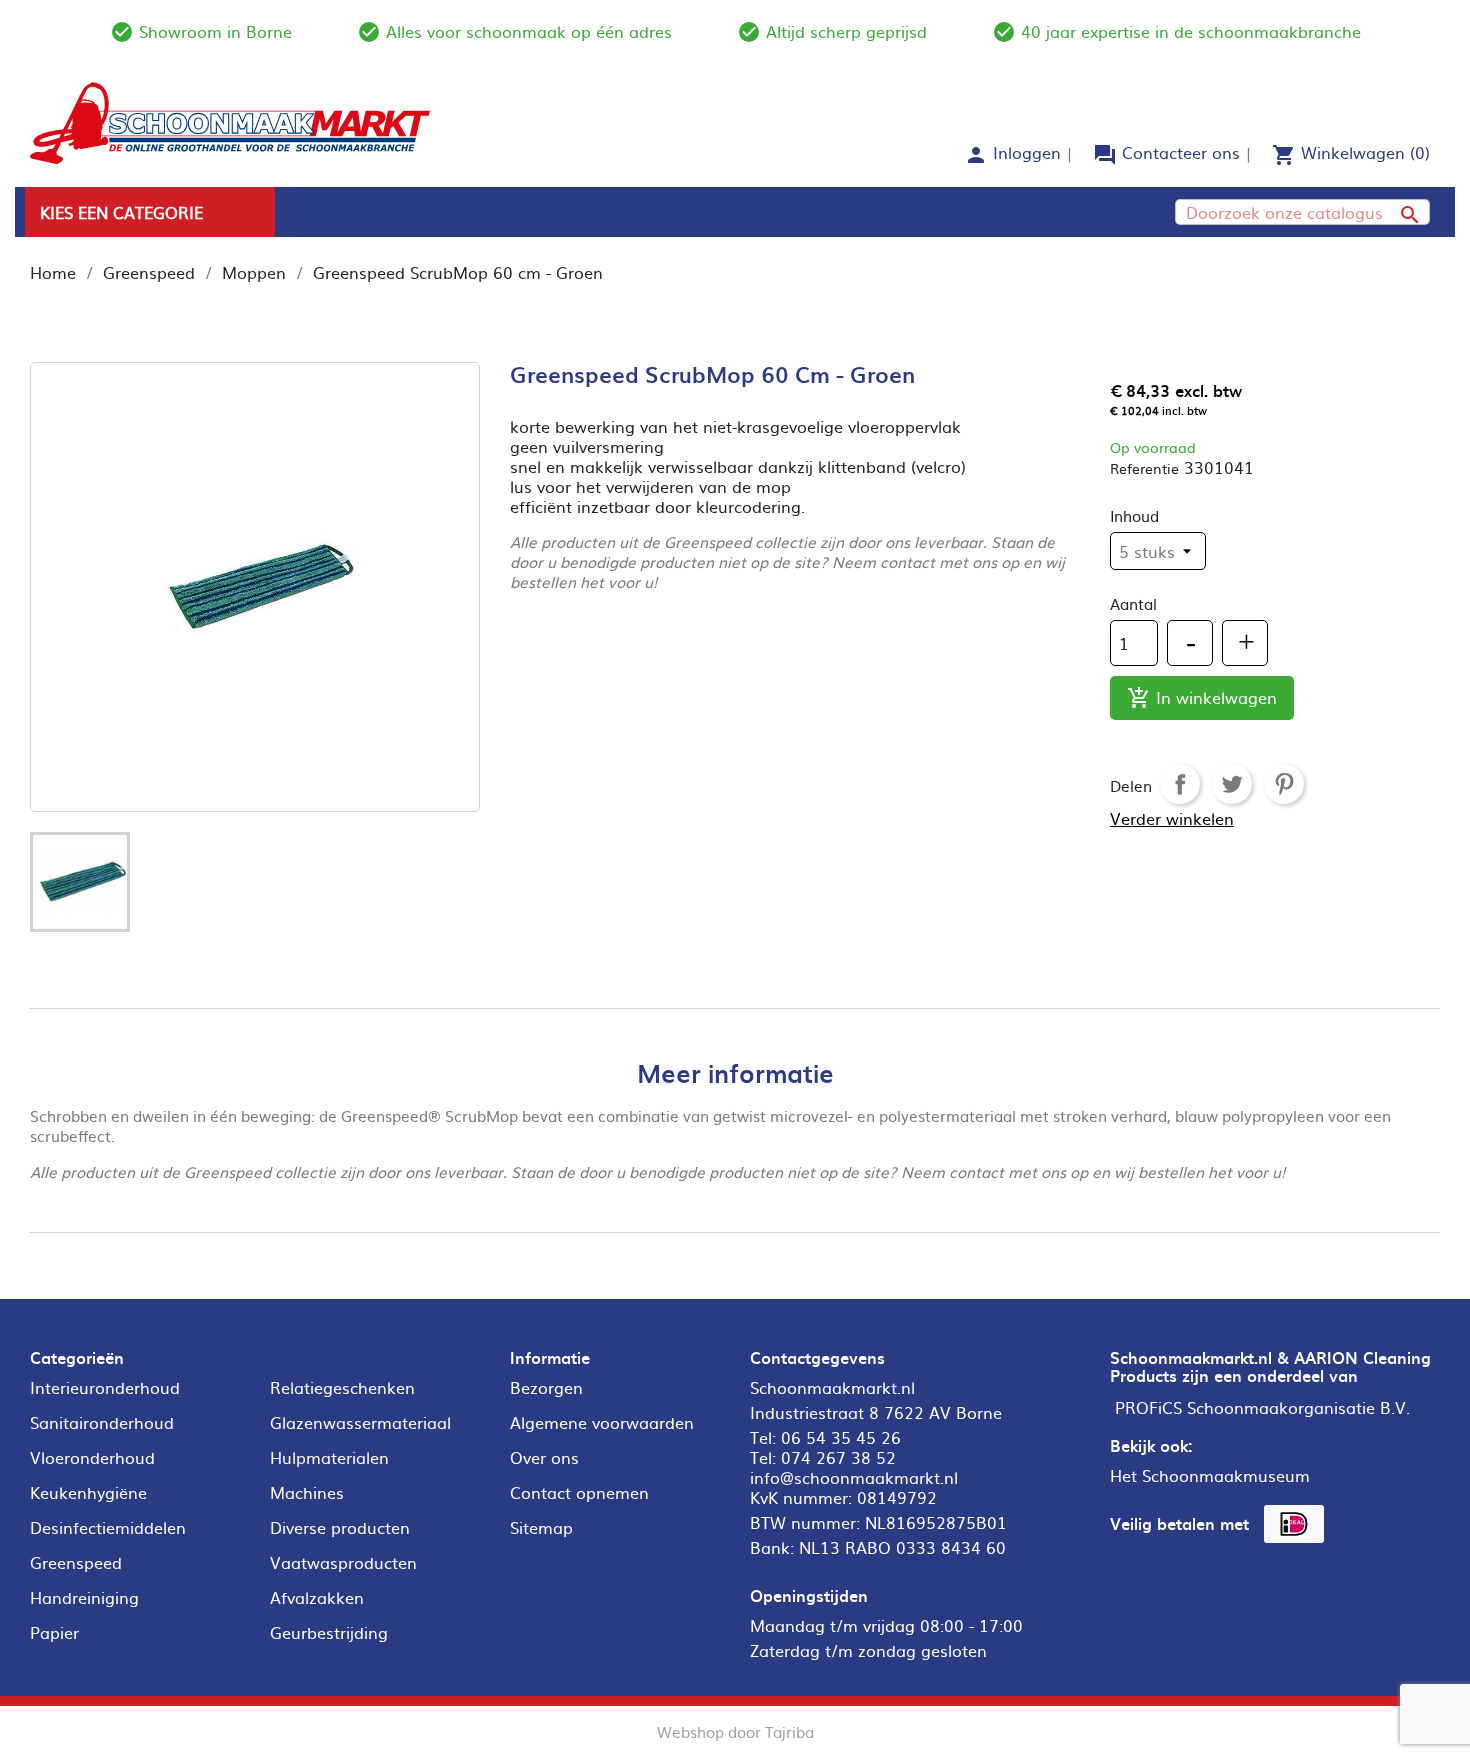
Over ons (544, 1457)
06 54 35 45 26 (841, 1437)
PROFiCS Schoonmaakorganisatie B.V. (1262, 1407)
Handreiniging (84, 1597)
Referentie (1144, 468)
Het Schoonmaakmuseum (1210, 1475)
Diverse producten (340, 1527)
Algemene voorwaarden (602, 1422)
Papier (54, 1632)
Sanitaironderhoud (102, 1422)
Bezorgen (546, 1387)
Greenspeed (76, 1562)
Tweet (1232, 784)
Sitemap (541, 1527)
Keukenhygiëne (88, 1492)
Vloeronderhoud (92, 1457)
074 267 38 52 (838, 1457)
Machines (307, 1492)
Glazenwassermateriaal (360, 1422)
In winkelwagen (1202, 697)
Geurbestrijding (329, 1632)
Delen (1180, 784)
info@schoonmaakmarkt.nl (854, 1477)
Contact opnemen (579, 1492)
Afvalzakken (317, 1597)
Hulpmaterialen (329, 1457)
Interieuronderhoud (105, 1387)
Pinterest (1284, 784)
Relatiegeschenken (342, 1387)
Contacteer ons (1181, 152)
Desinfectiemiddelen (108, 1527)
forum (1105, 155)
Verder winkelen (1172, 818)
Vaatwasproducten (343, 1562)
